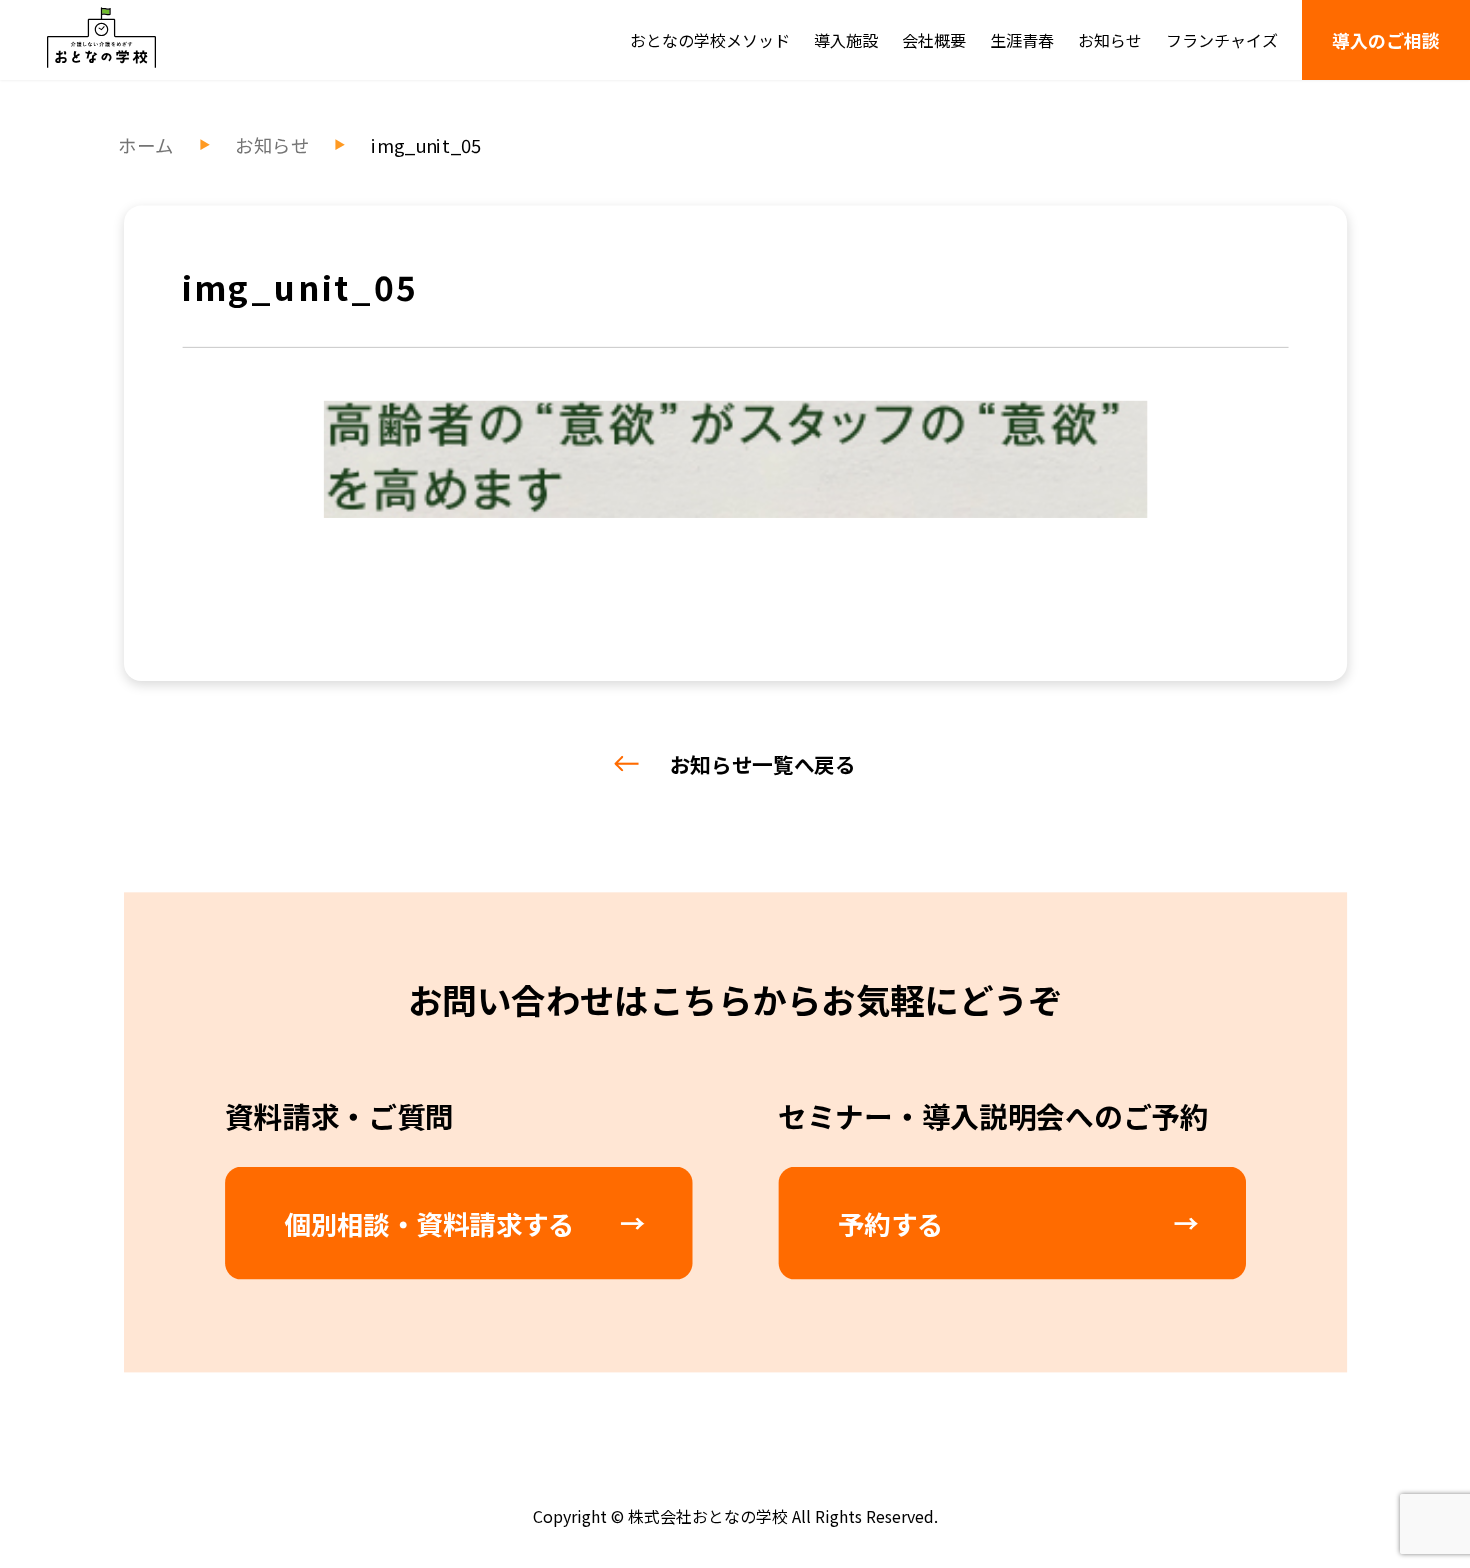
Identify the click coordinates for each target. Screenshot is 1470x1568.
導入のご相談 (1386, 40)
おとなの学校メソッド (710, 40)
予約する (891, 1223)
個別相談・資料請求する (429, 1223)
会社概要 (934, 40)
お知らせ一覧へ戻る (763, 764)
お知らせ (1110, 40)
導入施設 (846, 40)
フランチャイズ (1222, 40)
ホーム (145, 145)
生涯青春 (1022, 40)
